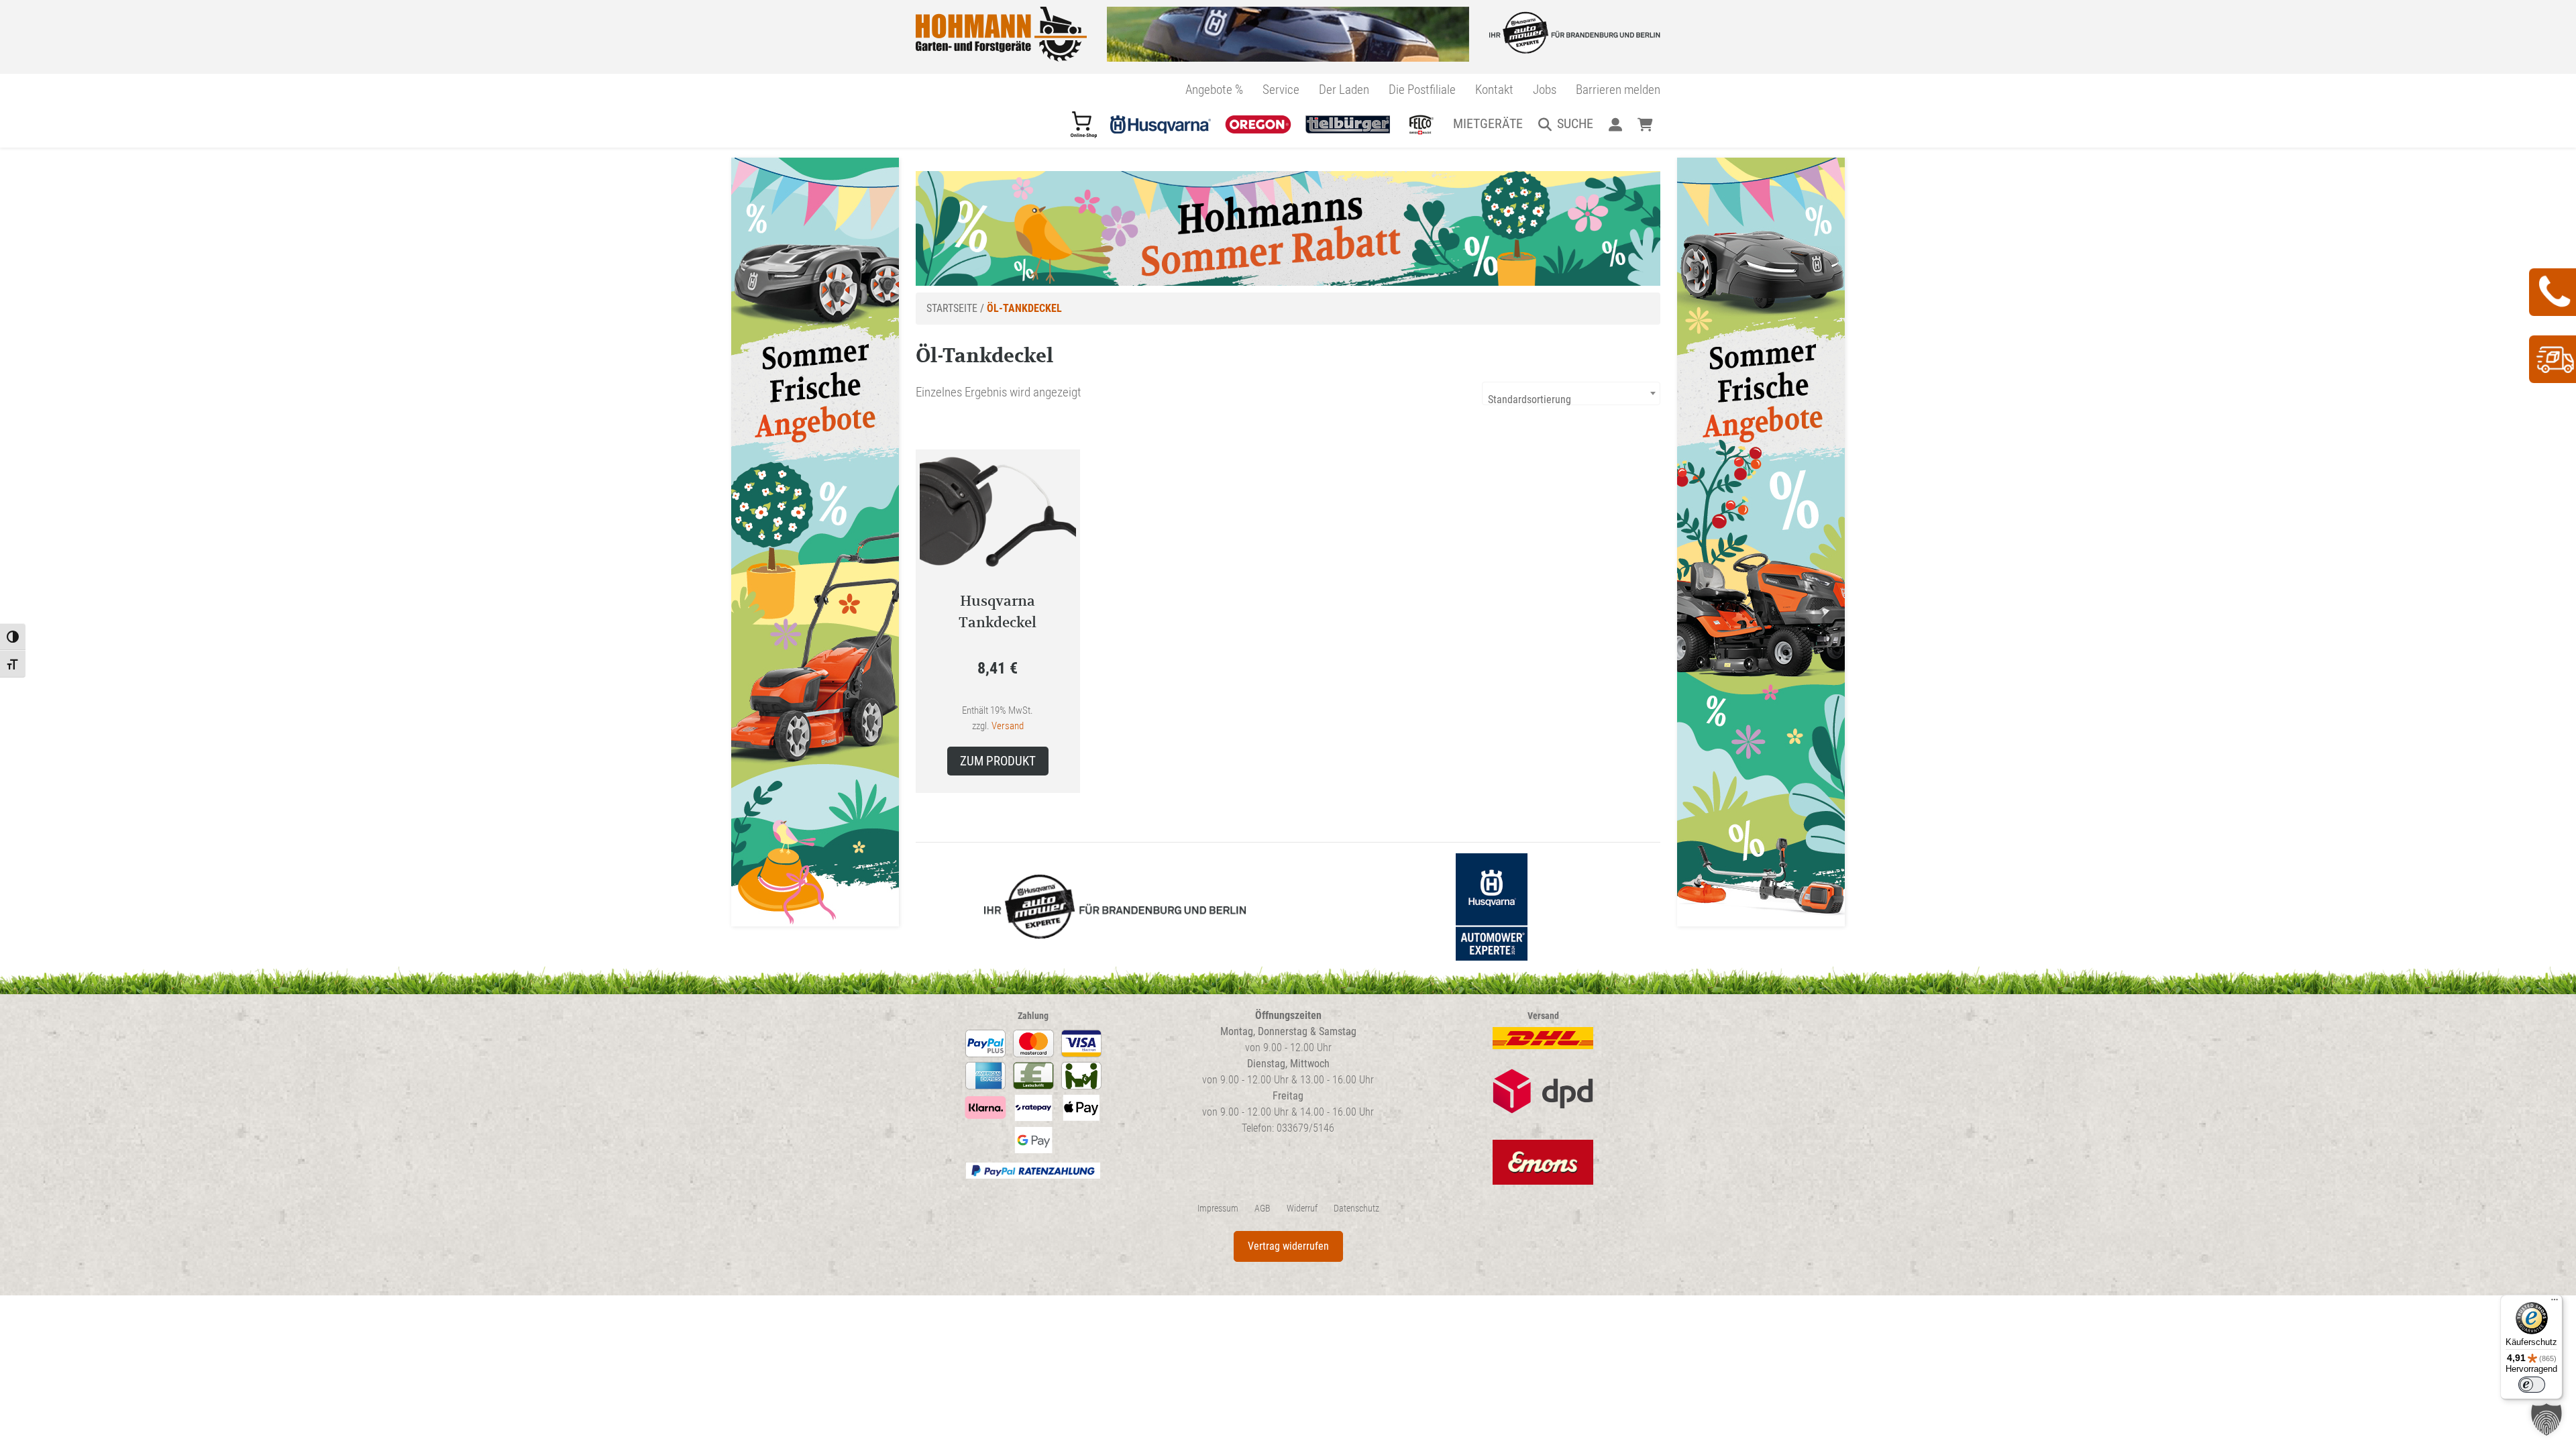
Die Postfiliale (1422, 90)
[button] (2546, 1419)
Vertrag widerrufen (1288, 1246)
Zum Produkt (998, 761)
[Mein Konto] (1615, 123)
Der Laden (1344, 90)
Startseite (952, 308)
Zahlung (1033, 1016)
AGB (1263, 1209)
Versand (1008, 726)
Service (1281, 90)
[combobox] (1571, 393)
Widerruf (1302, 1209)
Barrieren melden (1618, 90)
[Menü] (2555, 1303)
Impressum (1218, 1209)
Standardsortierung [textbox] (1529, 399)
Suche (1575, 123)
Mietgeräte (1488, 123)
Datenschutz (1356, 1209)
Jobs (1545, 90)
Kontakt (1494, 90)
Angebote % (1214, 90)
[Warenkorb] (1645, 123)
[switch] (2532, 1385)
